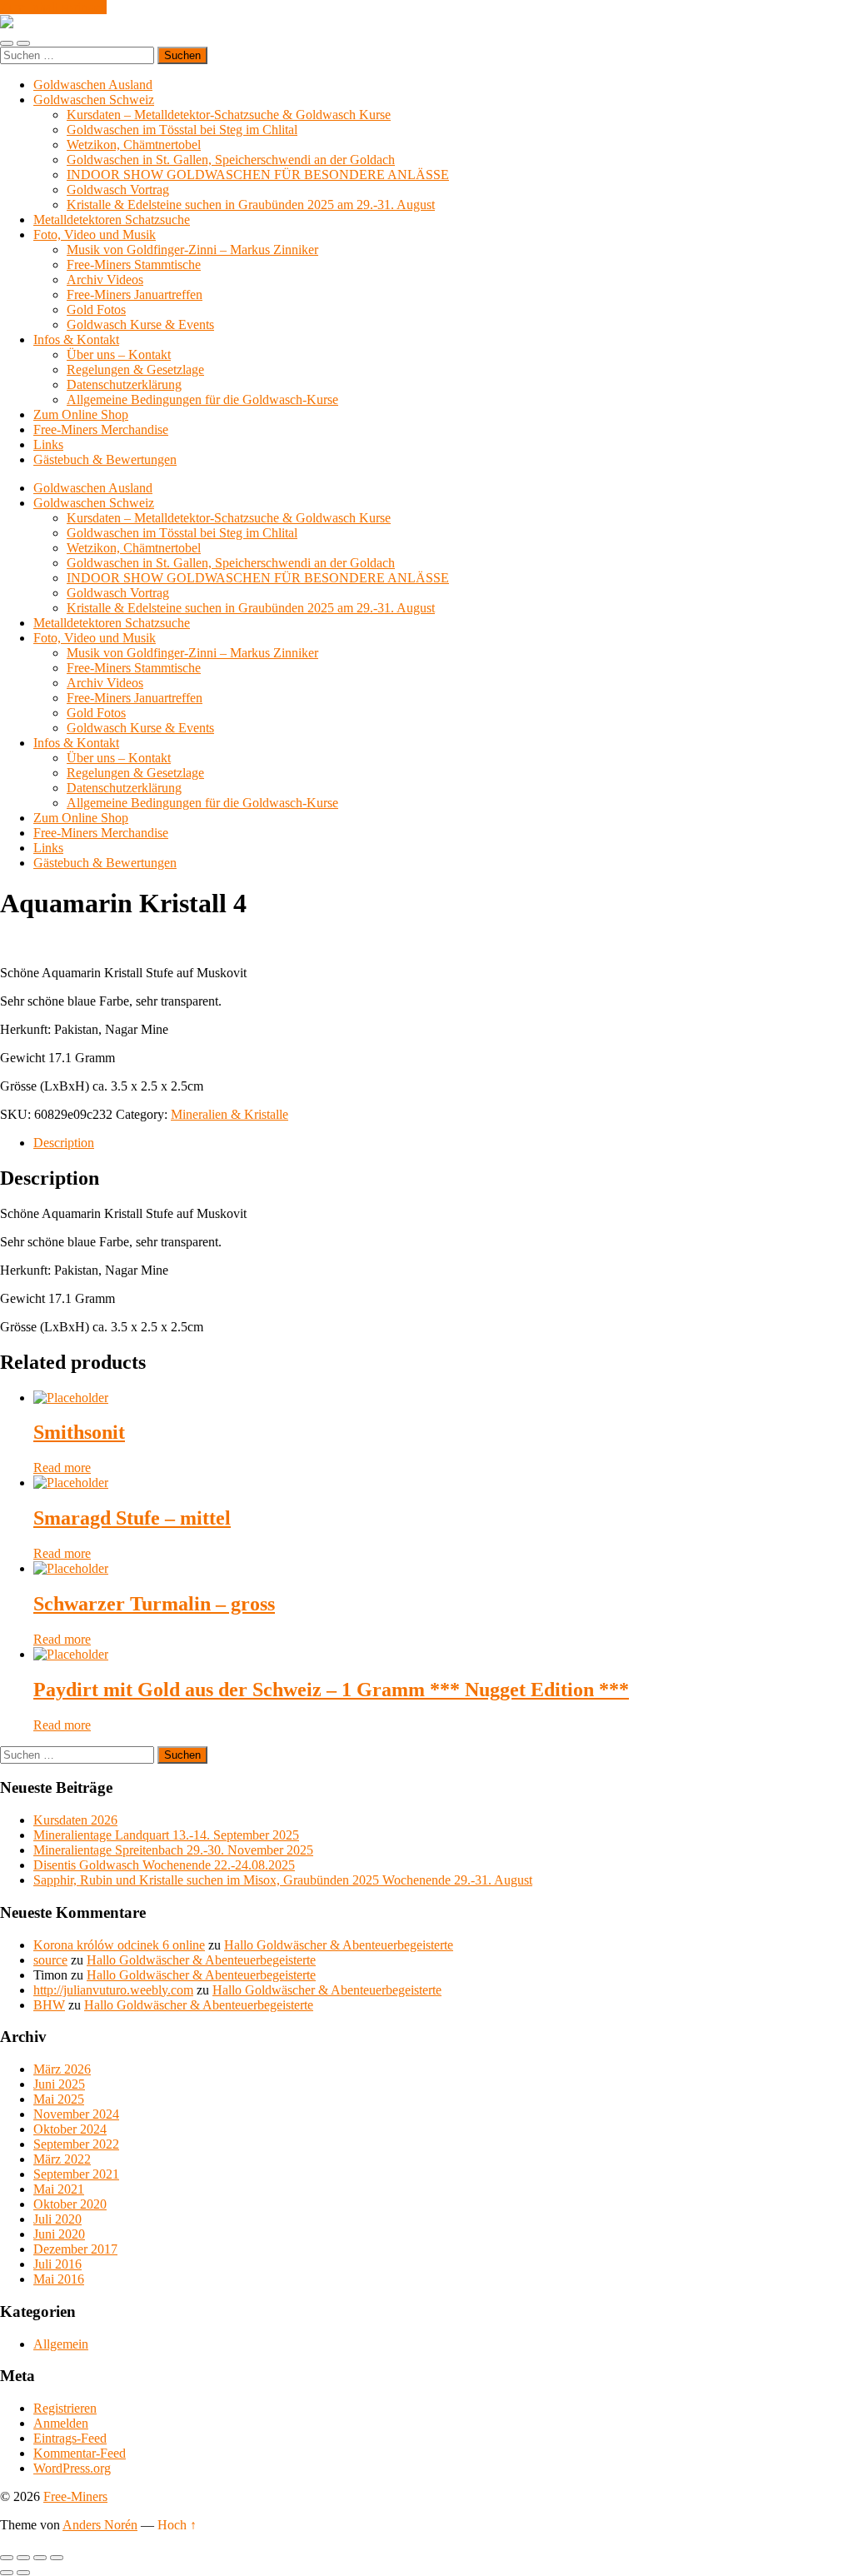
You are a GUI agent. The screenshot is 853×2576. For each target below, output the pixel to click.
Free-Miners (75, 2496)
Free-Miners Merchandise (101, 429)
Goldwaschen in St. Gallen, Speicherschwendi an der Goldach (231, 160)
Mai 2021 (59, 2189)
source (50, 1960)
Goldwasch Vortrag (118, 190)
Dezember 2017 (75, 2249)
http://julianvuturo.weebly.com (113, 1990)
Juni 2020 (59, 2234)
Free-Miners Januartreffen (135, 295)
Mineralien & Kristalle (229, 1114)
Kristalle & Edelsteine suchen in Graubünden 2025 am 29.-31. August (251, 205)
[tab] (443, 1143)
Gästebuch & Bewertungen (105, 459)
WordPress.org (72, 2468)
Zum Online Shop (81, 414)
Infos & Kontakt (76, 339)
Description (64, 1143)
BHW (49, 2005)
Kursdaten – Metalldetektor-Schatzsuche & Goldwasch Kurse (229, 115)
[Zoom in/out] (57, 2558)
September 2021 (76, 2174)
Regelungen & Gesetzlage (135, 369)
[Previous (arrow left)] (7, 2573)
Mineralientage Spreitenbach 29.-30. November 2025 (173, 1850)
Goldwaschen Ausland (93, 85)
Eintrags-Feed (70, 2438)
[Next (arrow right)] (23, 2573)
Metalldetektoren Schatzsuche (112, 220)
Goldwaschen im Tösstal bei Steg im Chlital (182, 130)
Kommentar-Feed (80, 2453)
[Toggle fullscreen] (40, 2558)
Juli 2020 (57, 2219)
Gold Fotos (96, 310)
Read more (62, 1468)
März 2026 (62, 2069)
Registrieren (65, 2408)
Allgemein (61, 2344)
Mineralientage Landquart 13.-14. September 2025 (166, 1835)
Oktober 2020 (70, 2204)
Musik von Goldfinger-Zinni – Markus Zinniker (192, 250)
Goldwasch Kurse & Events (140, 324)
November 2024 (76, 2114)
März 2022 (62, 2159)
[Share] (23, 2558)
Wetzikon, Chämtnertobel (134, 145)
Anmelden (61, 2423)
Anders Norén (100, 2525)
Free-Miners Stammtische (134, 265)
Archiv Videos (105, 280)
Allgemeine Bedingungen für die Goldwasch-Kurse (202, 399)
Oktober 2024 (70, 2129)
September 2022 (76, 2144)
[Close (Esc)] (7, 2558)
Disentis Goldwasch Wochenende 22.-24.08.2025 (164, 1865)
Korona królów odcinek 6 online (119, 1945)
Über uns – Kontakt (119, 354)
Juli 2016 (57, 2264)
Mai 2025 (59, 2099)
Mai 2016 (59, 2279)
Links (48, 444)
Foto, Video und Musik (95, 235)
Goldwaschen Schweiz (94, 100)
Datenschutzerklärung (124, 384)
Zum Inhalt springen (53, 7)
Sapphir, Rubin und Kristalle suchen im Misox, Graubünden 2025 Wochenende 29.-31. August (283, 1880)
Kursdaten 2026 (75, 1820)
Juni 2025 (59, 2084)
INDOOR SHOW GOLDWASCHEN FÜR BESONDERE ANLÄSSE (258, 175)
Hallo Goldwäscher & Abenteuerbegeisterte (339, 1945)
